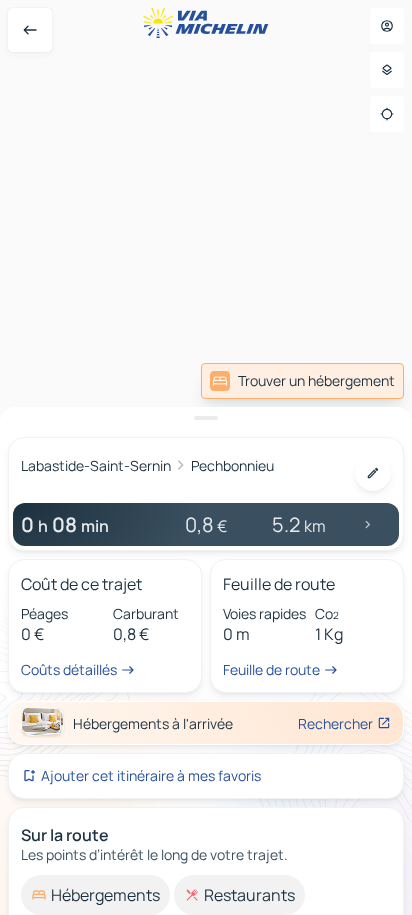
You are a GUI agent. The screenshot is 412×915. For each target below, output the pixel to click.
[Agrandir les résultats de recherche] (206, 418)
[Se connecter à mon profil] (387, 26)
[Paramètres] (387, 70)
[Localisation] (387, 114)
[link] (302, 381)
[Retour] (30, 30)
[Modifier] (373, 473)
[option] (95, 895)
